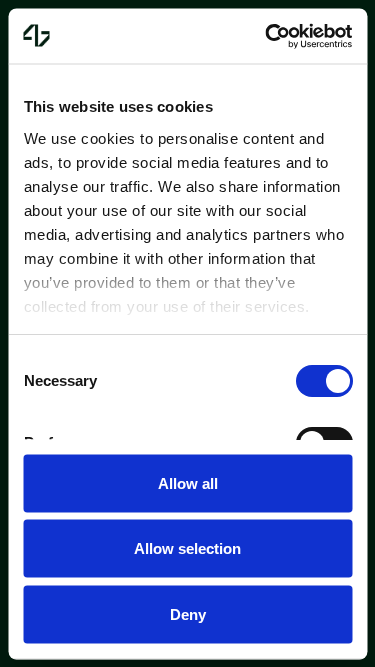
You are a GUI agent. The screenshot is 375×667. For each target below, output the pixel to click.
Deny (188, 613)
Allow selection (187, 548)
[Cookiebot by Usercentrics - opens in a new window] (267, 36)
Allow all (188, 482)
